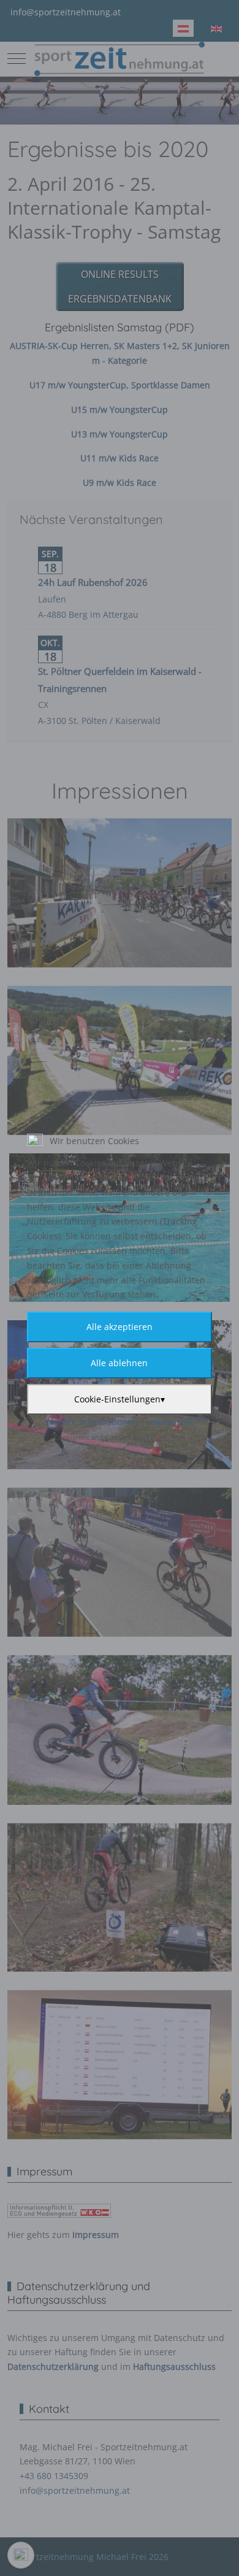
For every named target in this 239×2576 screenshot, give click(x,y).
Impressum (171, 1422)
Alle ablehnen (119, 1363)
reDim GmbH (164, 1437)
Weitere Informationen (91, 1422)
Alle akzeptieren (120, 1327)
